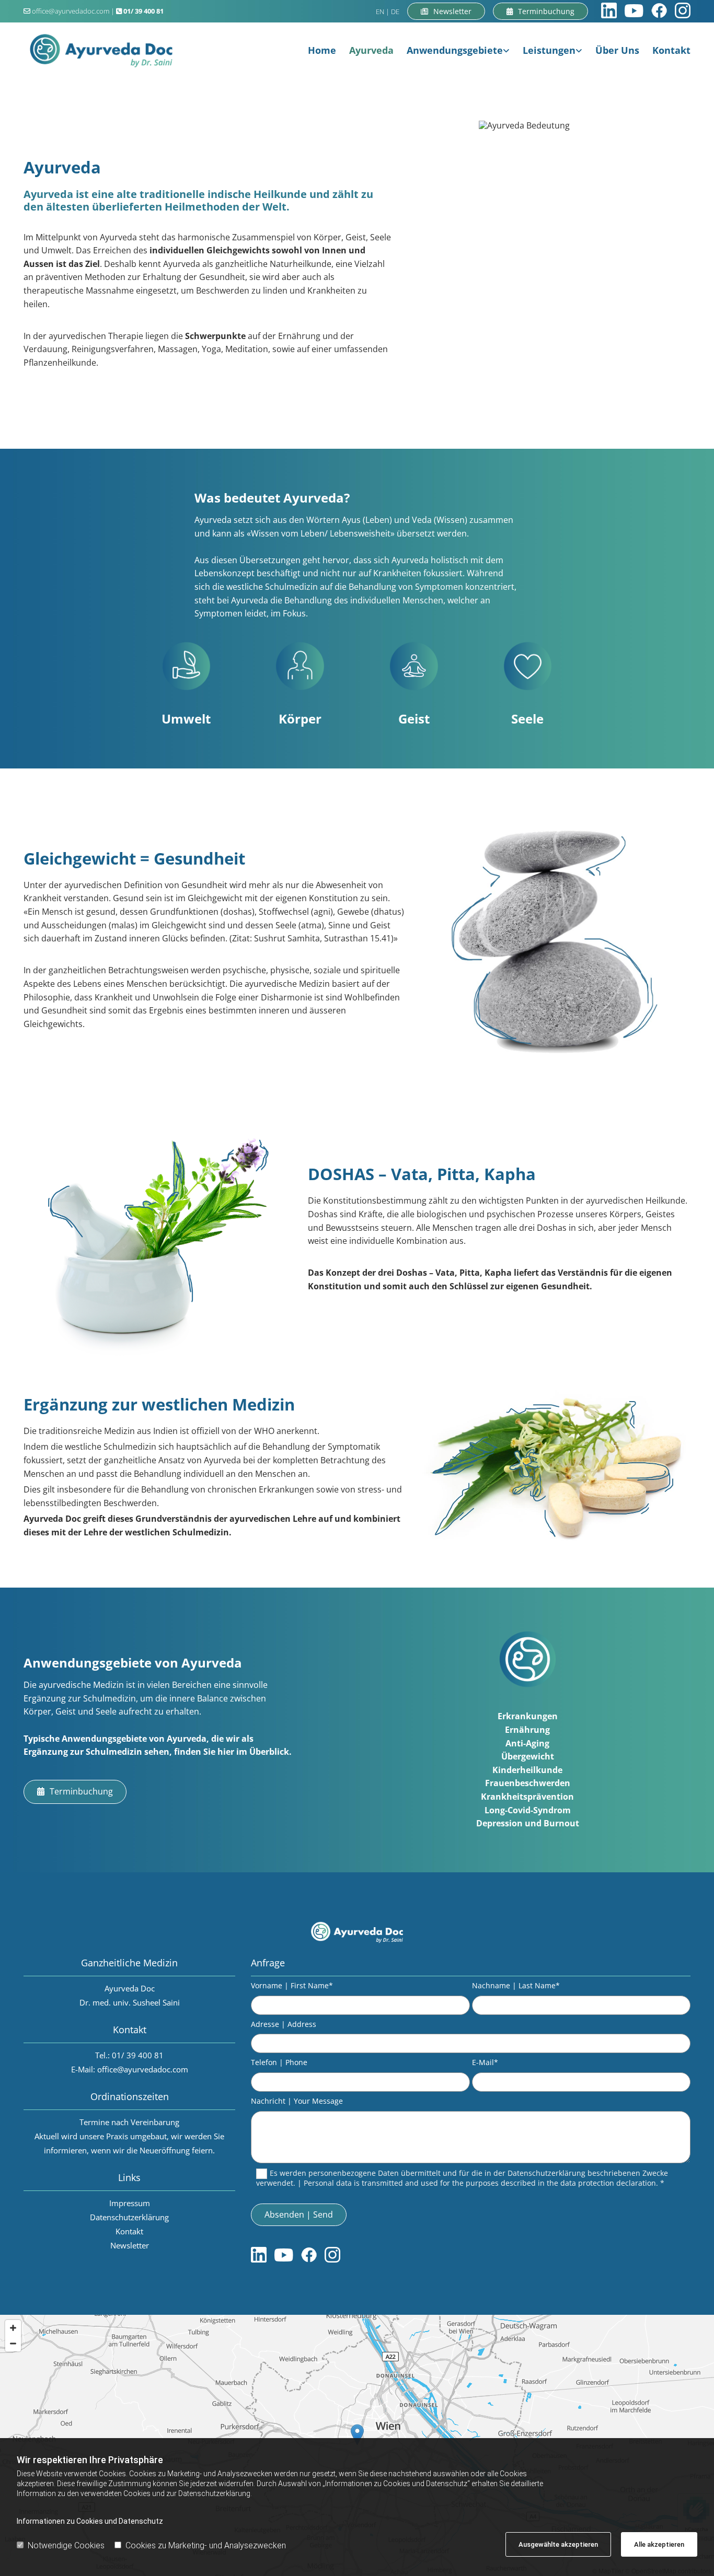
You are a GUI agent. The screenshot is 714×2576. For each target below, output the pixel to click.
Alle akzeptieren (659, 2544)
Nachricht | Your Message (297, 2101)
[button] (540, 11)
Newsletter (130, 2245)
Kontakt (671, 50)
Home (322, 50)
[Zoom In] (13, 2328)
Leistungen (549, 50)
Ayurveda (371, 50)
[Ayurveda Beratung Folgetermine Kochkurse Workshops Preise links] (580, 50)
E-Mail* (485, 2063)
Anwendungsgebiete (455, 50)
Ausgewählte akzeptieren (558, 2544)
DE (395, 11)
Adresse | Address (284, 2025)
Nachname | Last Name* (516, 1986)
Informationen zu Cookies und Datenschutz (90, 2521)
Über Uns (617, 50)
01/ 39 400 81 (138, 2055)
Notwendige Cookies (66, 2545)
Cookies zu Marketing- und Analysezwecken (206, 2545)
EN (380, 11)
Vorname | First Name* (292, 1986)
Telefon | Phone (279, 2063)
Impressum (130, 2203)
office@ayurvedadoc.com (71, 11)
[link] (452, 50)
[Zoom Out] (13, 2344)
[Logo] (101, 50)
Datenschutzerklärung (129, 2217)
